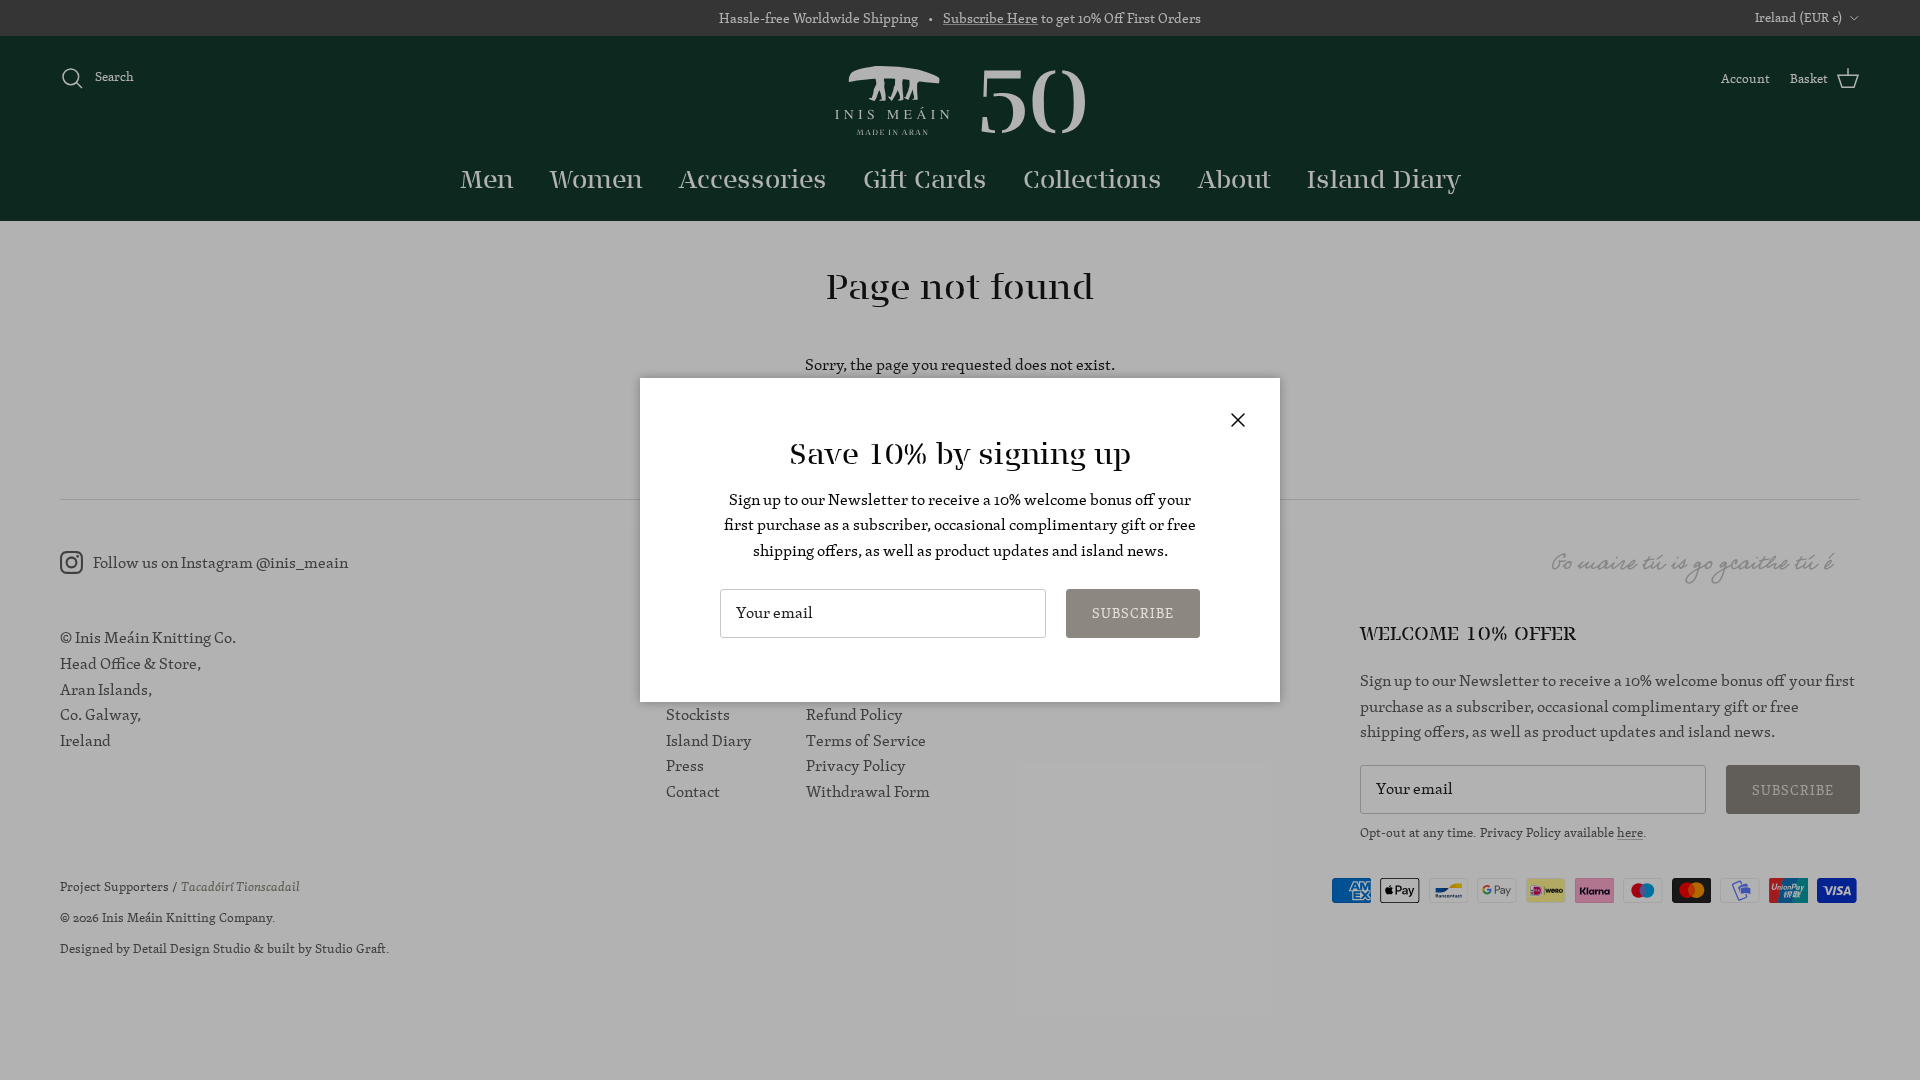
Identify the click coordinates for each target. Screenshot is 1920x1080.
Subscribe (1133, 613)
